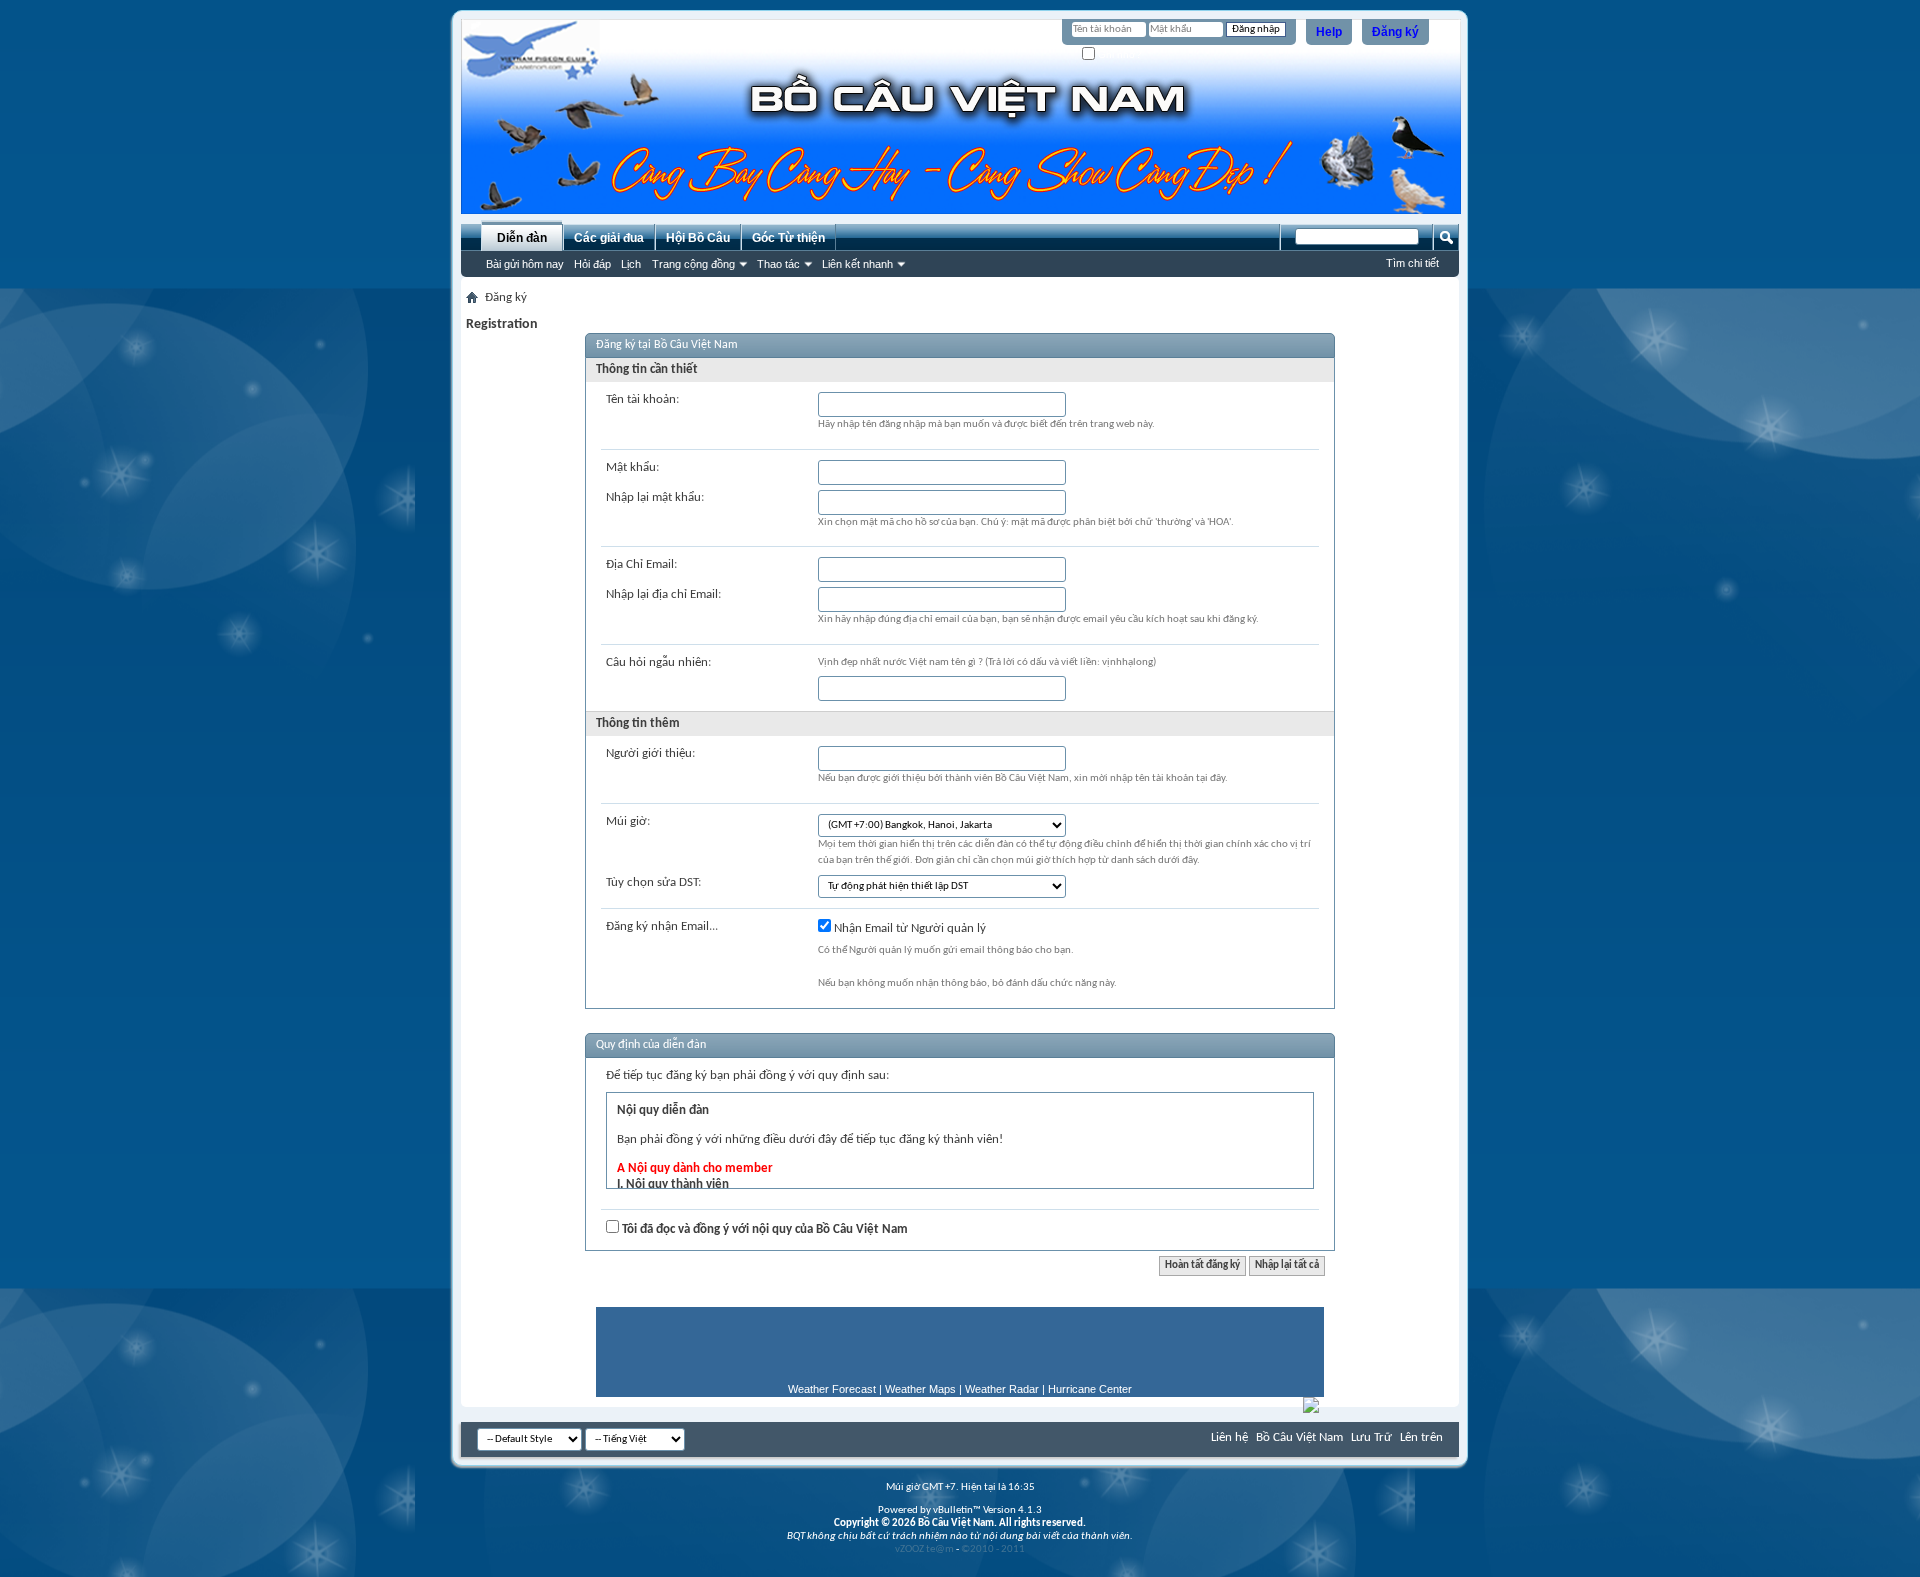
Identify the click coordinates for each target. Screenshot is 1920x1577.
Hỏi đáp (592, 264)
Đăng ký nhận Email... (662, 926)
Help (1329, 32)
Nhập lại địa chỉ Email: (663, 594)
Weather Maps (920, 1389)
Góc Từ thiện (788, 238)
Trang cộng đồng (693, 264)
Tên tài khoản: (642, 399)
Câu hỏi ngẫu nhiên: (658, 662)
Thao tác (778, 264)
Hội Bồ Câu (698, 238)
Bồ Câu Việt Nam (1299, 1437)
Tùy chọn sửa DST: (653, 882)
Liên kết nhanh (857, 264)
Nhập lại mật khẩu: (655, 497)
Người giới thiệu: (650, 753)
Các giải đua (609, 238)
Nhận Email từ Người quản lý (908, 928)
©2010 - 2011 (993, 1549)
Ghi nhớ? (1118, 54)
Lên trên (1421, 1437)
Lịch (631, 264)
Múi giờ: (628, 821)
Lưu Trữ (1371, 1437)
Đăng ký (1395, 32)
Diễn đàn (522, 238)
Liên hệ (1229, 1437)
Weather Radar (1002, 1389)
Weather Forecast (832, 1389)
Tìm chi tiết (1412, 263)
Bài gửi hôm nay (525, 264)
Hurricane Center (1090, 1389)
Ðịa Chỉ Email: (641, 564)
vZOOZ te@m (924, 1549)
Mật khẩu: (632, 467)
